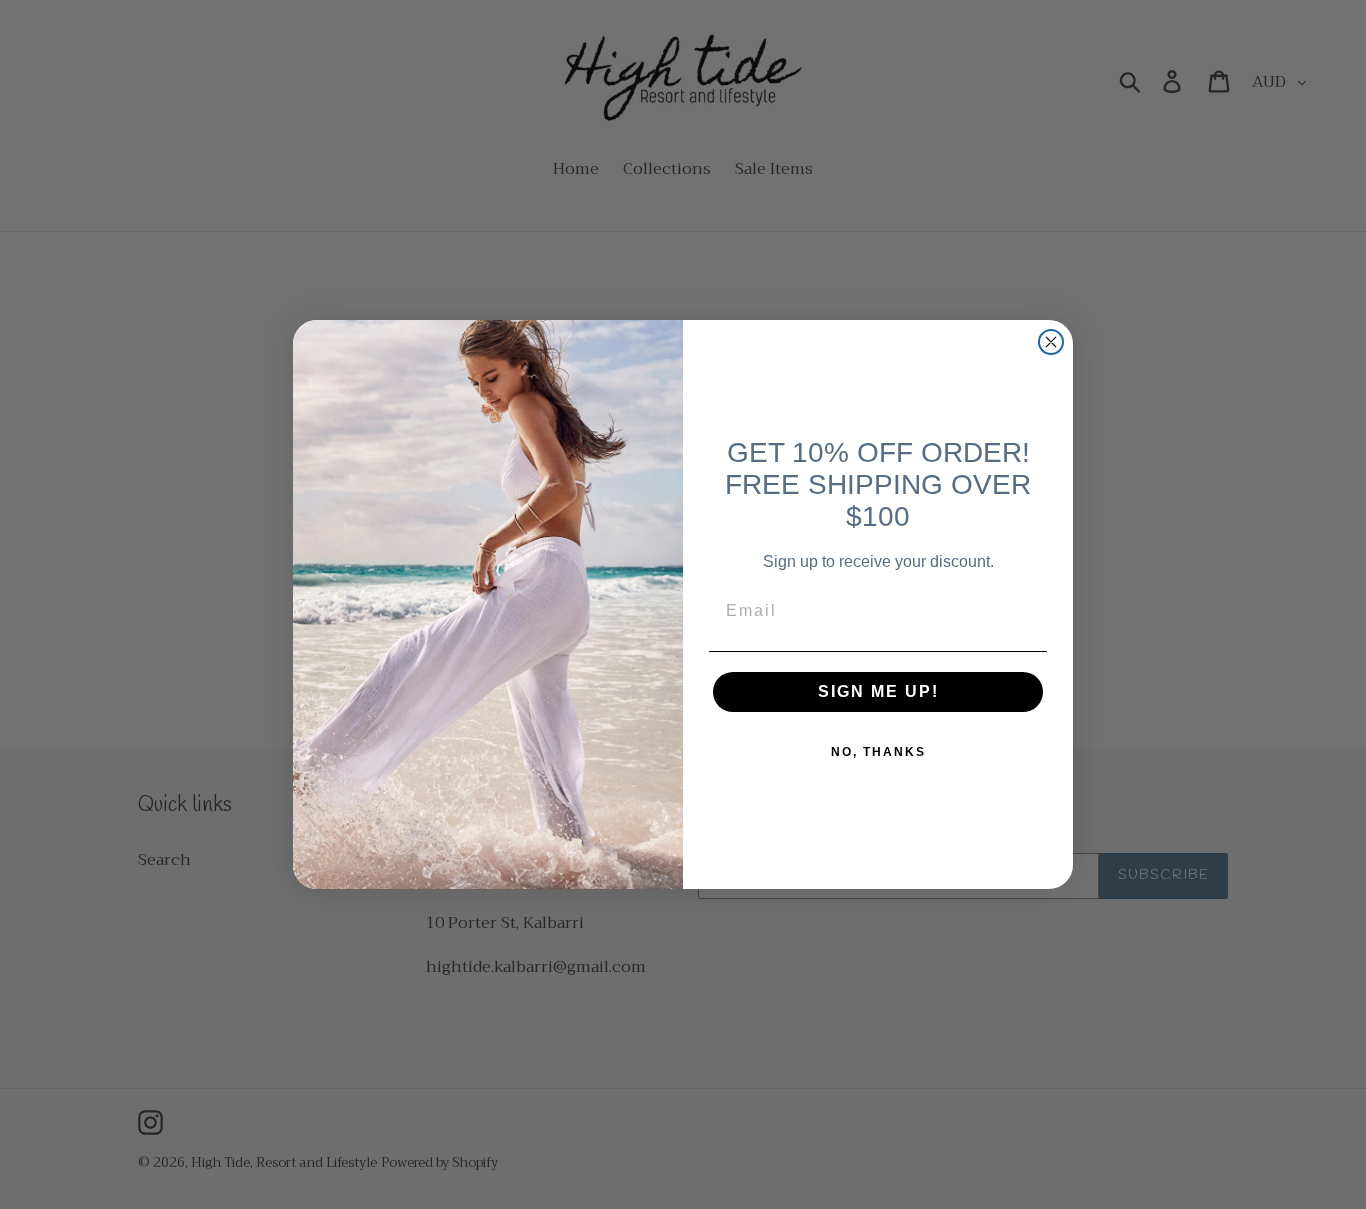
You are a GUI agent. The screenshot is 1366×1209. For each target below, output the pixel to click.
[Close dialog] (1051, 342)
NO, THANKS (878, 752)
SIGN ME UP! (878, 691)
